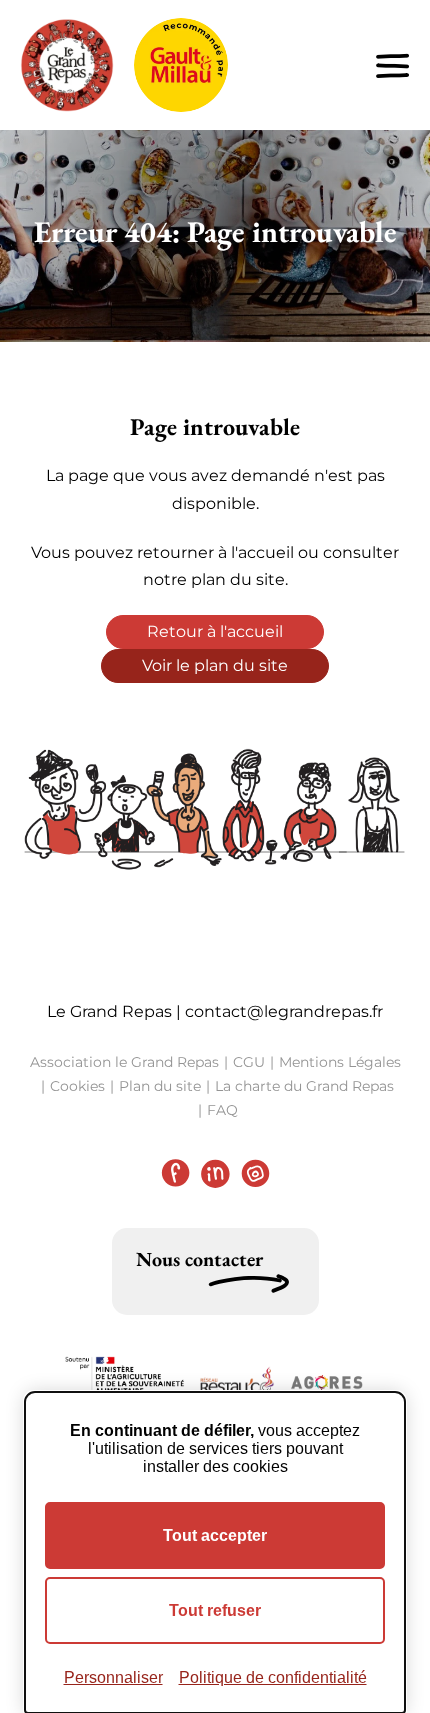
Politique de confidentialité (273, 1677)
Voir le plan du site (215, 665)
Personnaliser (113, 1677)
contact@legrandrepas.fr (284, 1011)
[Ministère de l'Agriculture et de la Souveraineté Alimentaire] (125, 1383)
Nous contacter (199, 1259)
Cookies (77, 1086)
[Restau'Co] (237, 1383)
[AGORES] (327, 1383)
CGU (249, 1062)
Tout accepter (215, 1535)
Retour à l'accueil (215, 631)
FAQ (222, 1110)
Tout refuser (215, 1610)
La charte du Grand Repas (304, 1086)
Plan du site (160, 1086)
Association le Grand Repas (124, 1062)
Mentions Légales (340, 1062)
